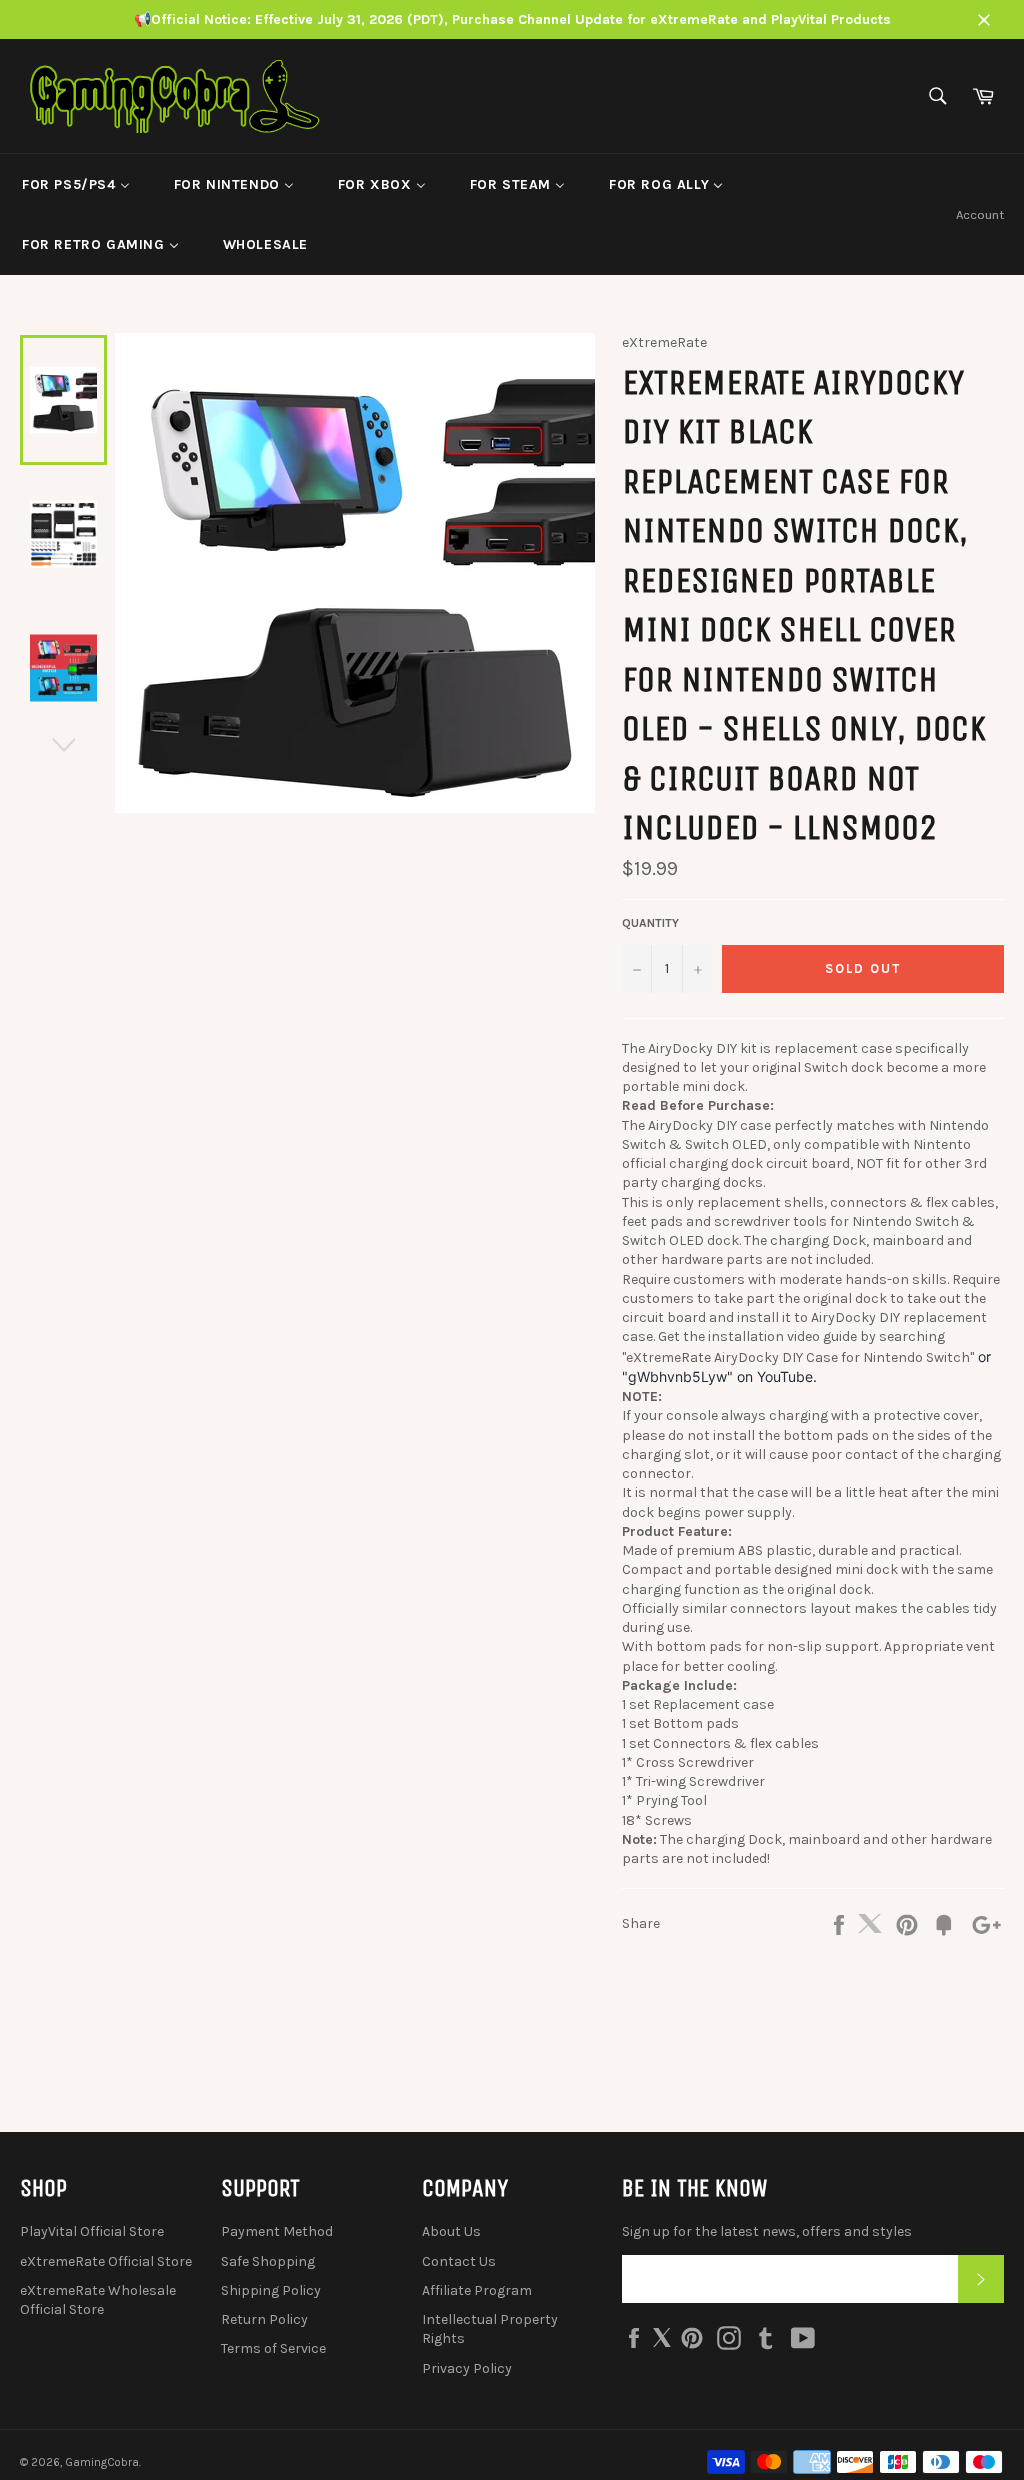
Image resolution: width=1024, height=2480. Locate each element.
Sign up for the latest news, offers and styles (767, 2231)
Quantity (650, 923)
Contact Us (459, 2261)
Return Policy (264, 2319)
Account (980, 214)
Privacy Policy (467, 2368)
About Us (451, 2231)
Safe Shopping (268, 2261)
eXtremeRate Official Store (106, 2261)
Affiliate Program (477, 2290)
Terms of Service (273, 2348)
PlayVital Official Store (92, 2231)
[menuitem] (76, 184)
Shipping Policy (271, 2290)
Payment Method (277, 2231)
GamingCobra (102, 2462)
